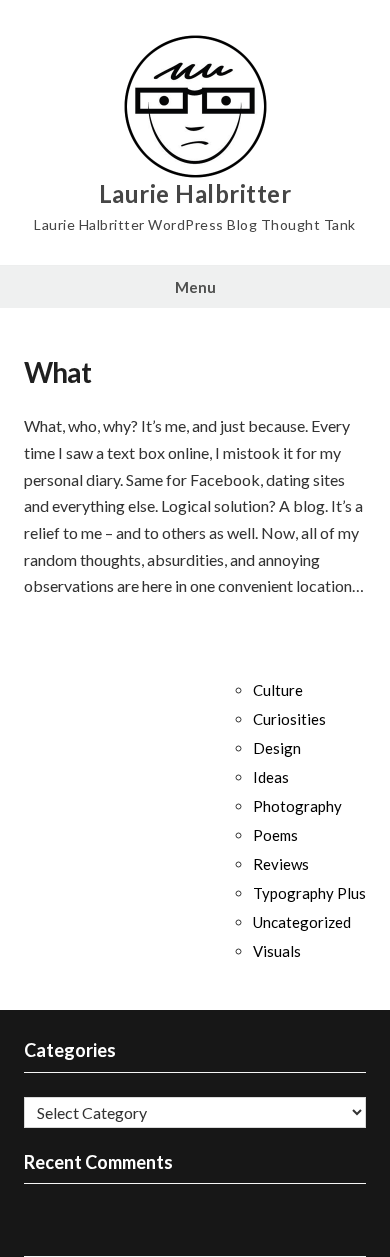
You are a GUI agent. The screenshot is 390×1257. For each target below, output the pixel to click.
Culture (278, 690)
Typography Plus (309, 893)
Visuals (277, 951)
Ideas (271, 777)
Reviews (281, 864)
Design (277, 748)
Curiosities (289, 719)
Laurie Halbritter (195, 194)
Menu (195, 287)
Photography (297, 806)
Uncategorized (302, 922)
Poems (275, 835)
